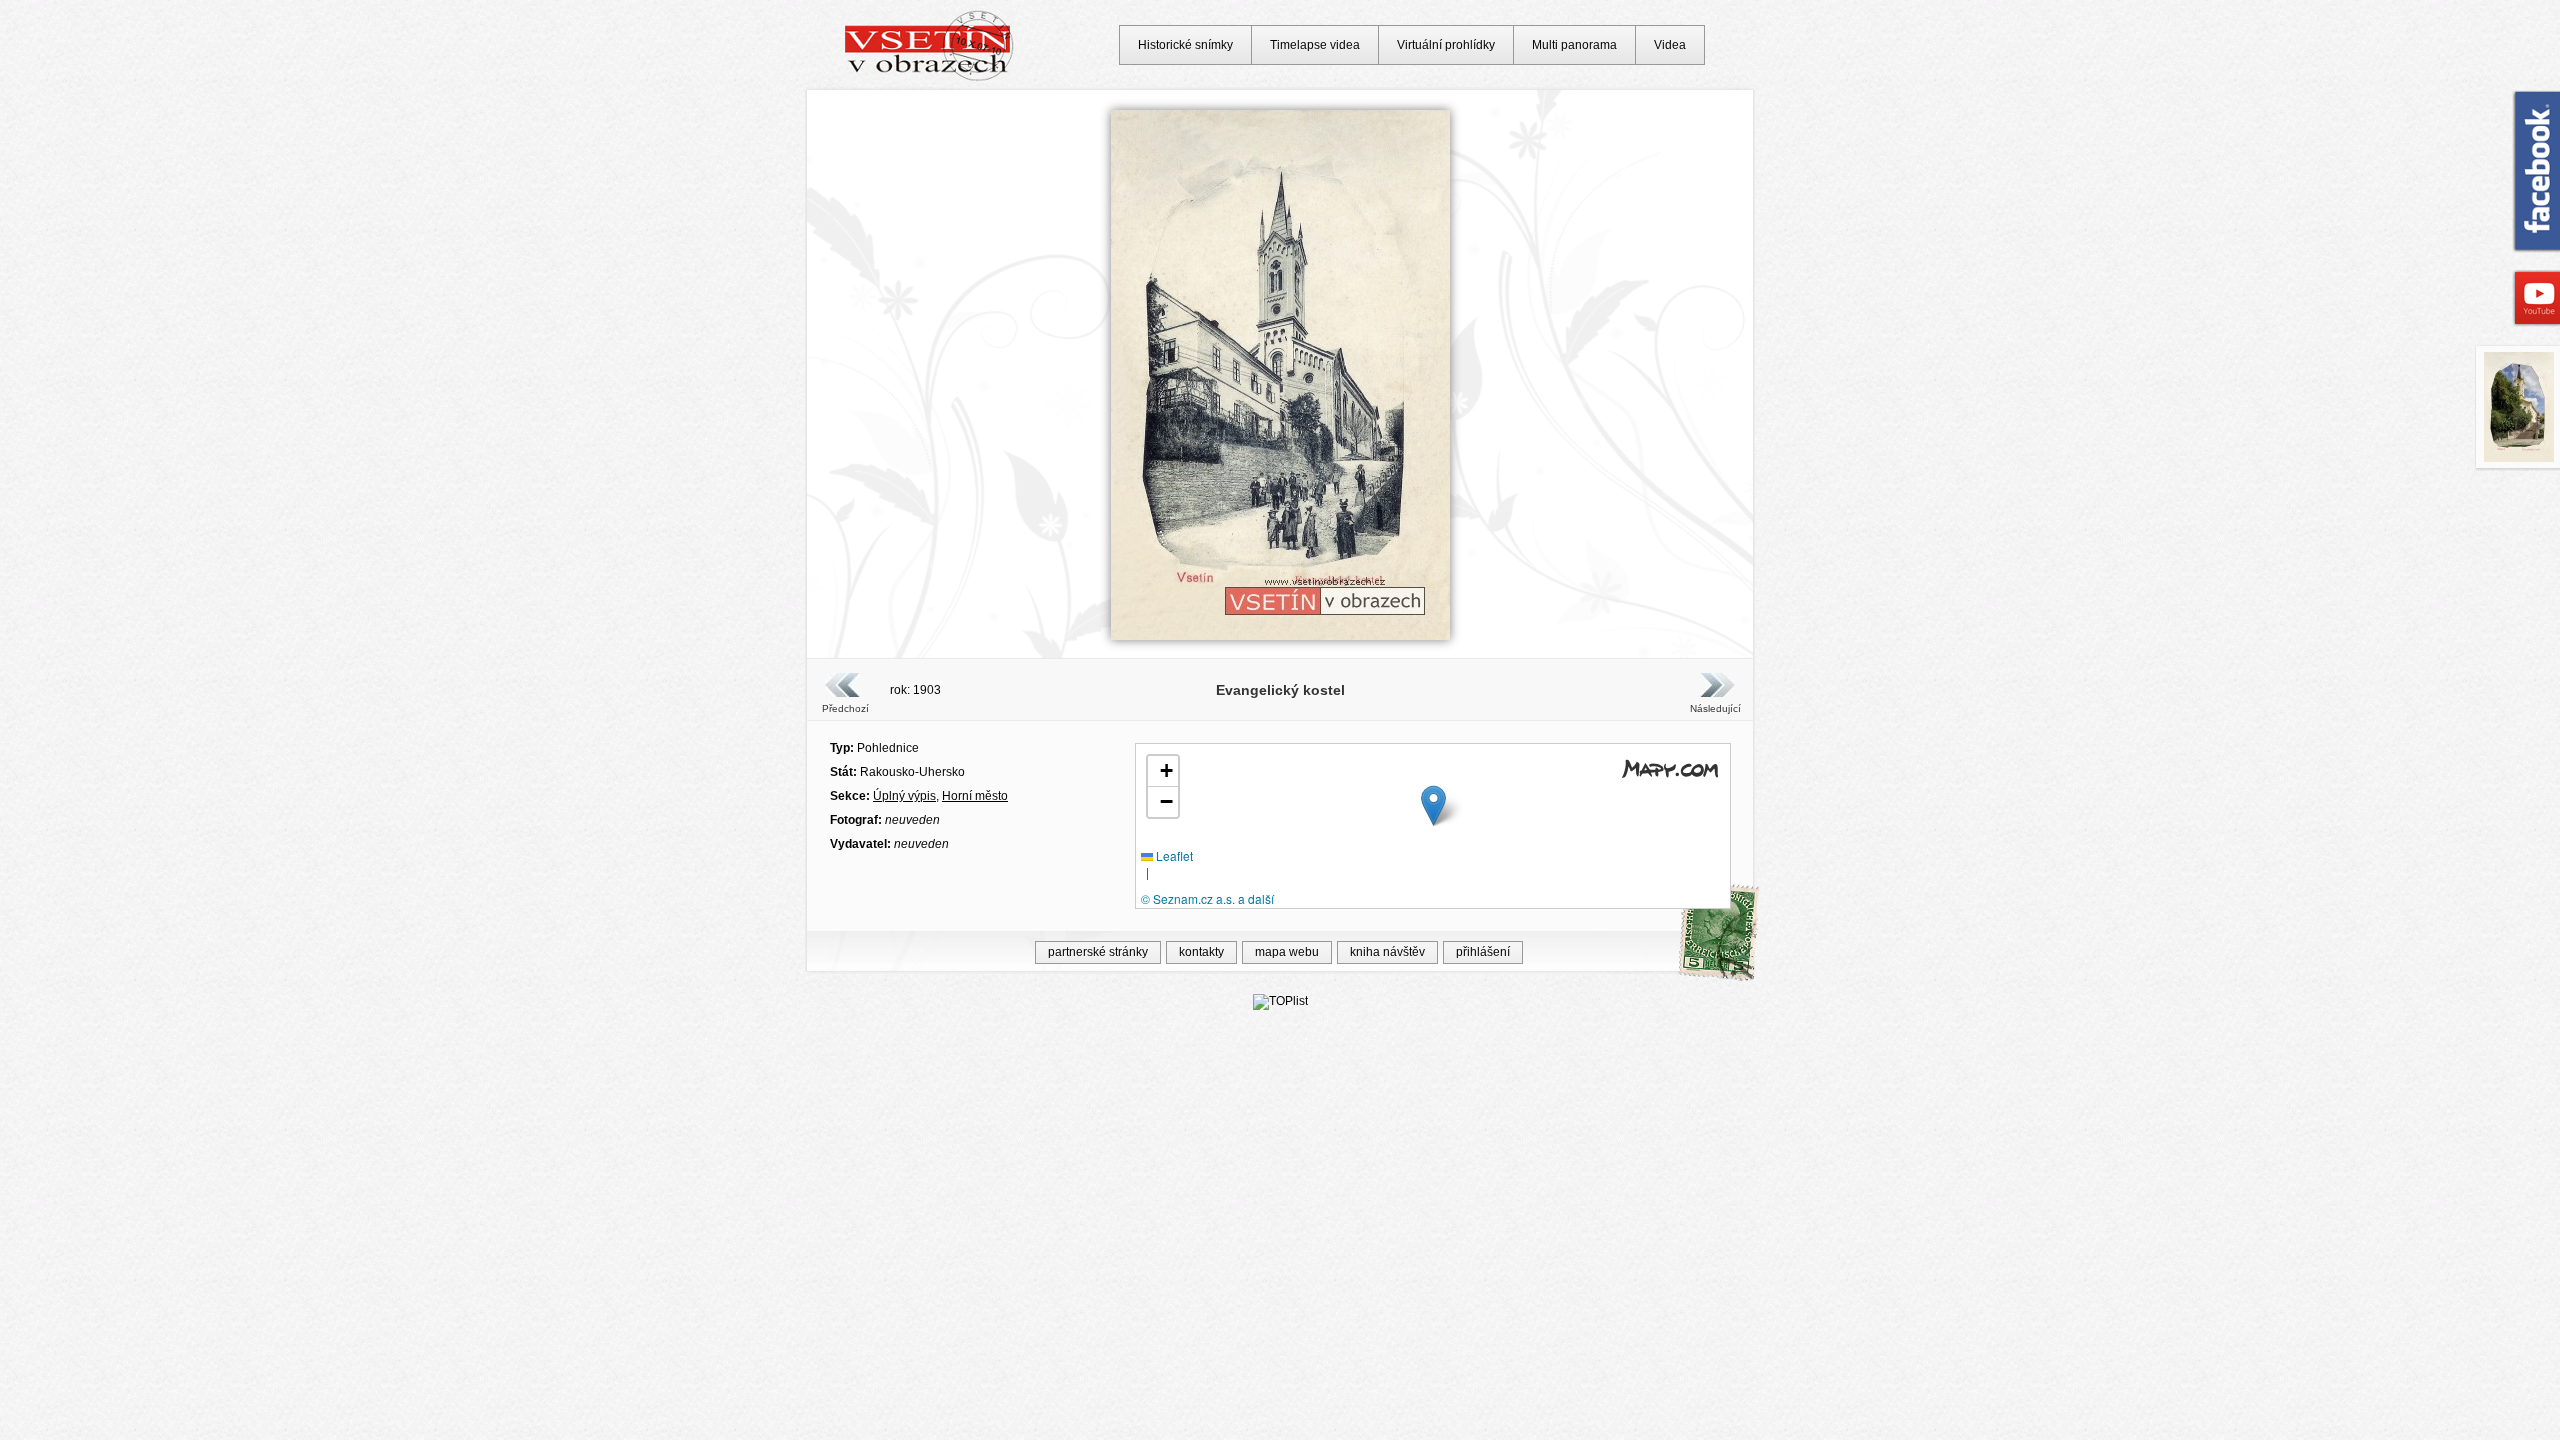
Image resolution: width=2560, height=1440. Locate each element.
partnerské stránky (1098, 952)
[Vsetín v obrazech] (929, 78)
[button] (1433, 805)
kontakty (1201, 952)
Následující (1715, 708)
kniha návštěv (1387, 952)
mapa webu (1287, 952)
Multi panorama (1574, 45)
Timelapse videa (1315, 45)
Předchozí (845, 708)
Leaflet (1173, 855)
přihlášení (1483, 952)
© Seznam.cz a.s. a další (1207, 898)
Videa (1670, 45)
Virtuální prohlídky (1446, 45)
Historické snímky (1185, 45)
